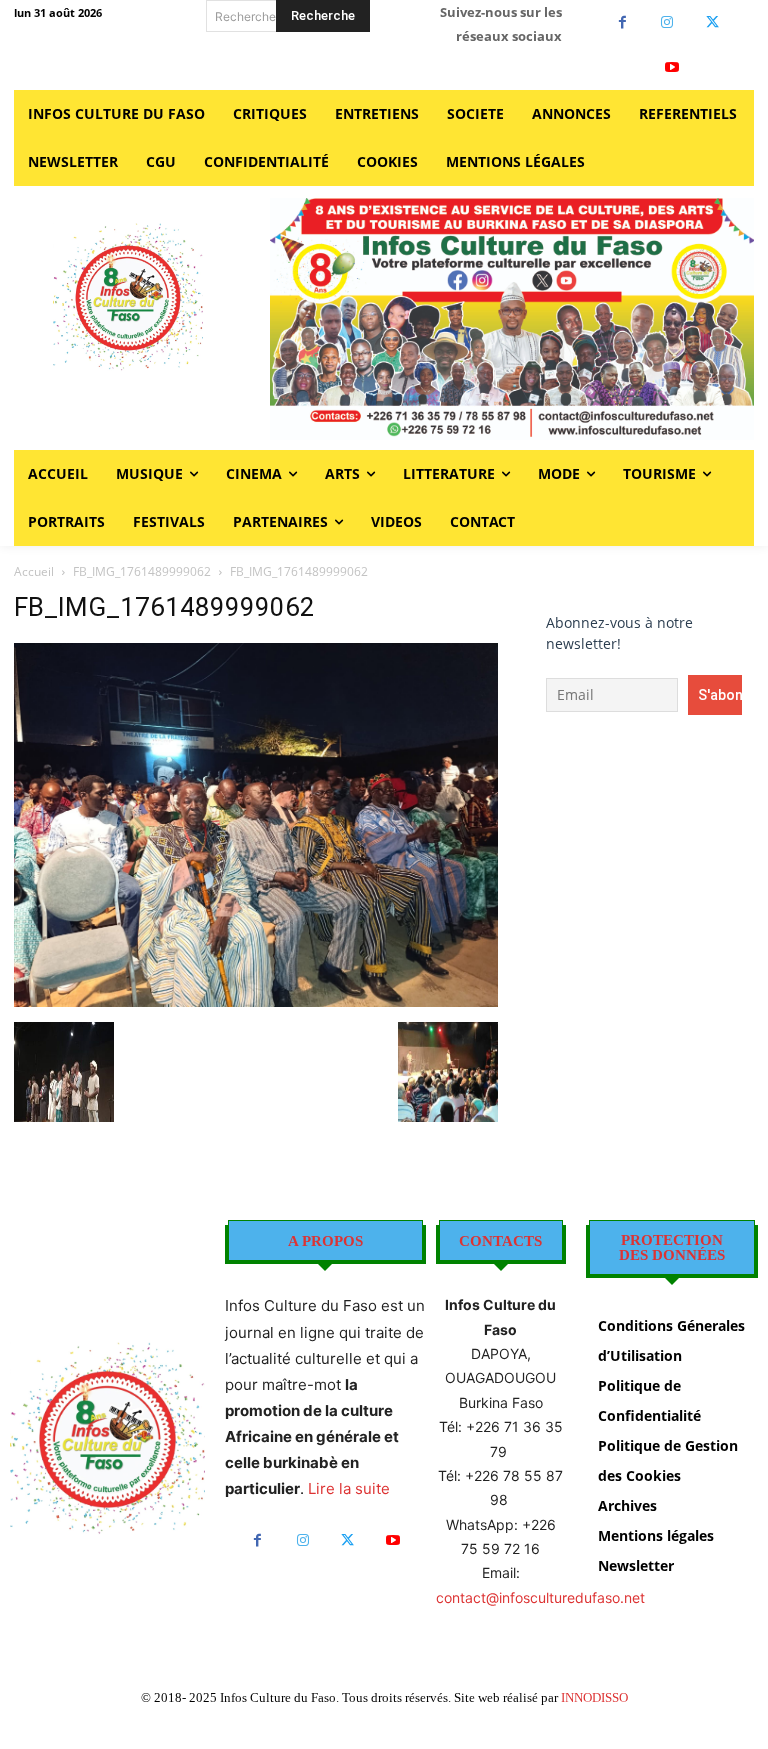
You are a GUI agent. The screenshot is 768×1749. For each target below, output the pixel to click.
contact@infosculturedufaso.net (540, 1597)
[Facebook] (622, 22)
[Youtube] (672, 67)
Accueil (34, 571)
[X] (712, 22)
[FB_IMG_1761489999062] (256, 1001)
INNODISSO (594, 1697)
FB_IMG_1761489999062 (142, 571)
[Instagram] (667, 22)
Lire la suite (349, 1488)
